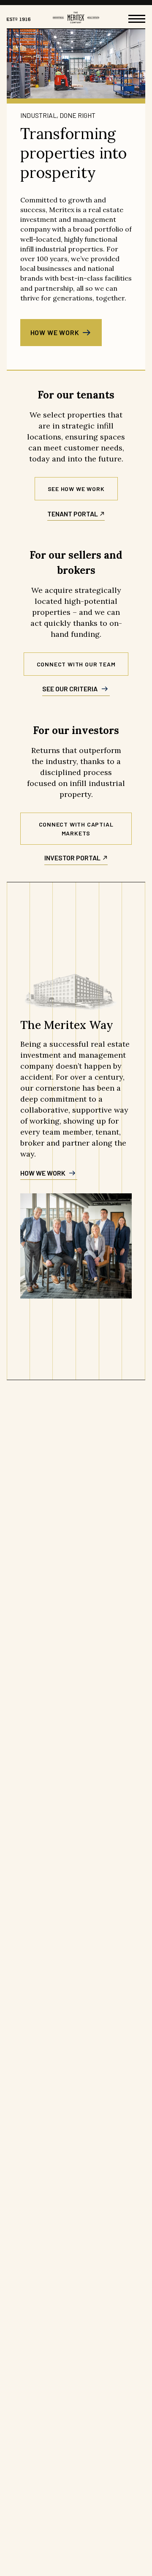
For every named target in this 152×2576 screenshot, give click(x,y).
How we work (43, 1173)
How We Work (55, 332)
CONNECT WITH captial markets (76, 829)
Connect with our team (76, 664)
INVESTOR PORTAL (72, 858)
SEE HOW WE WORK (76, 489)
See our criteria (70, 689)
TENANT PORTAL (73, 514)
